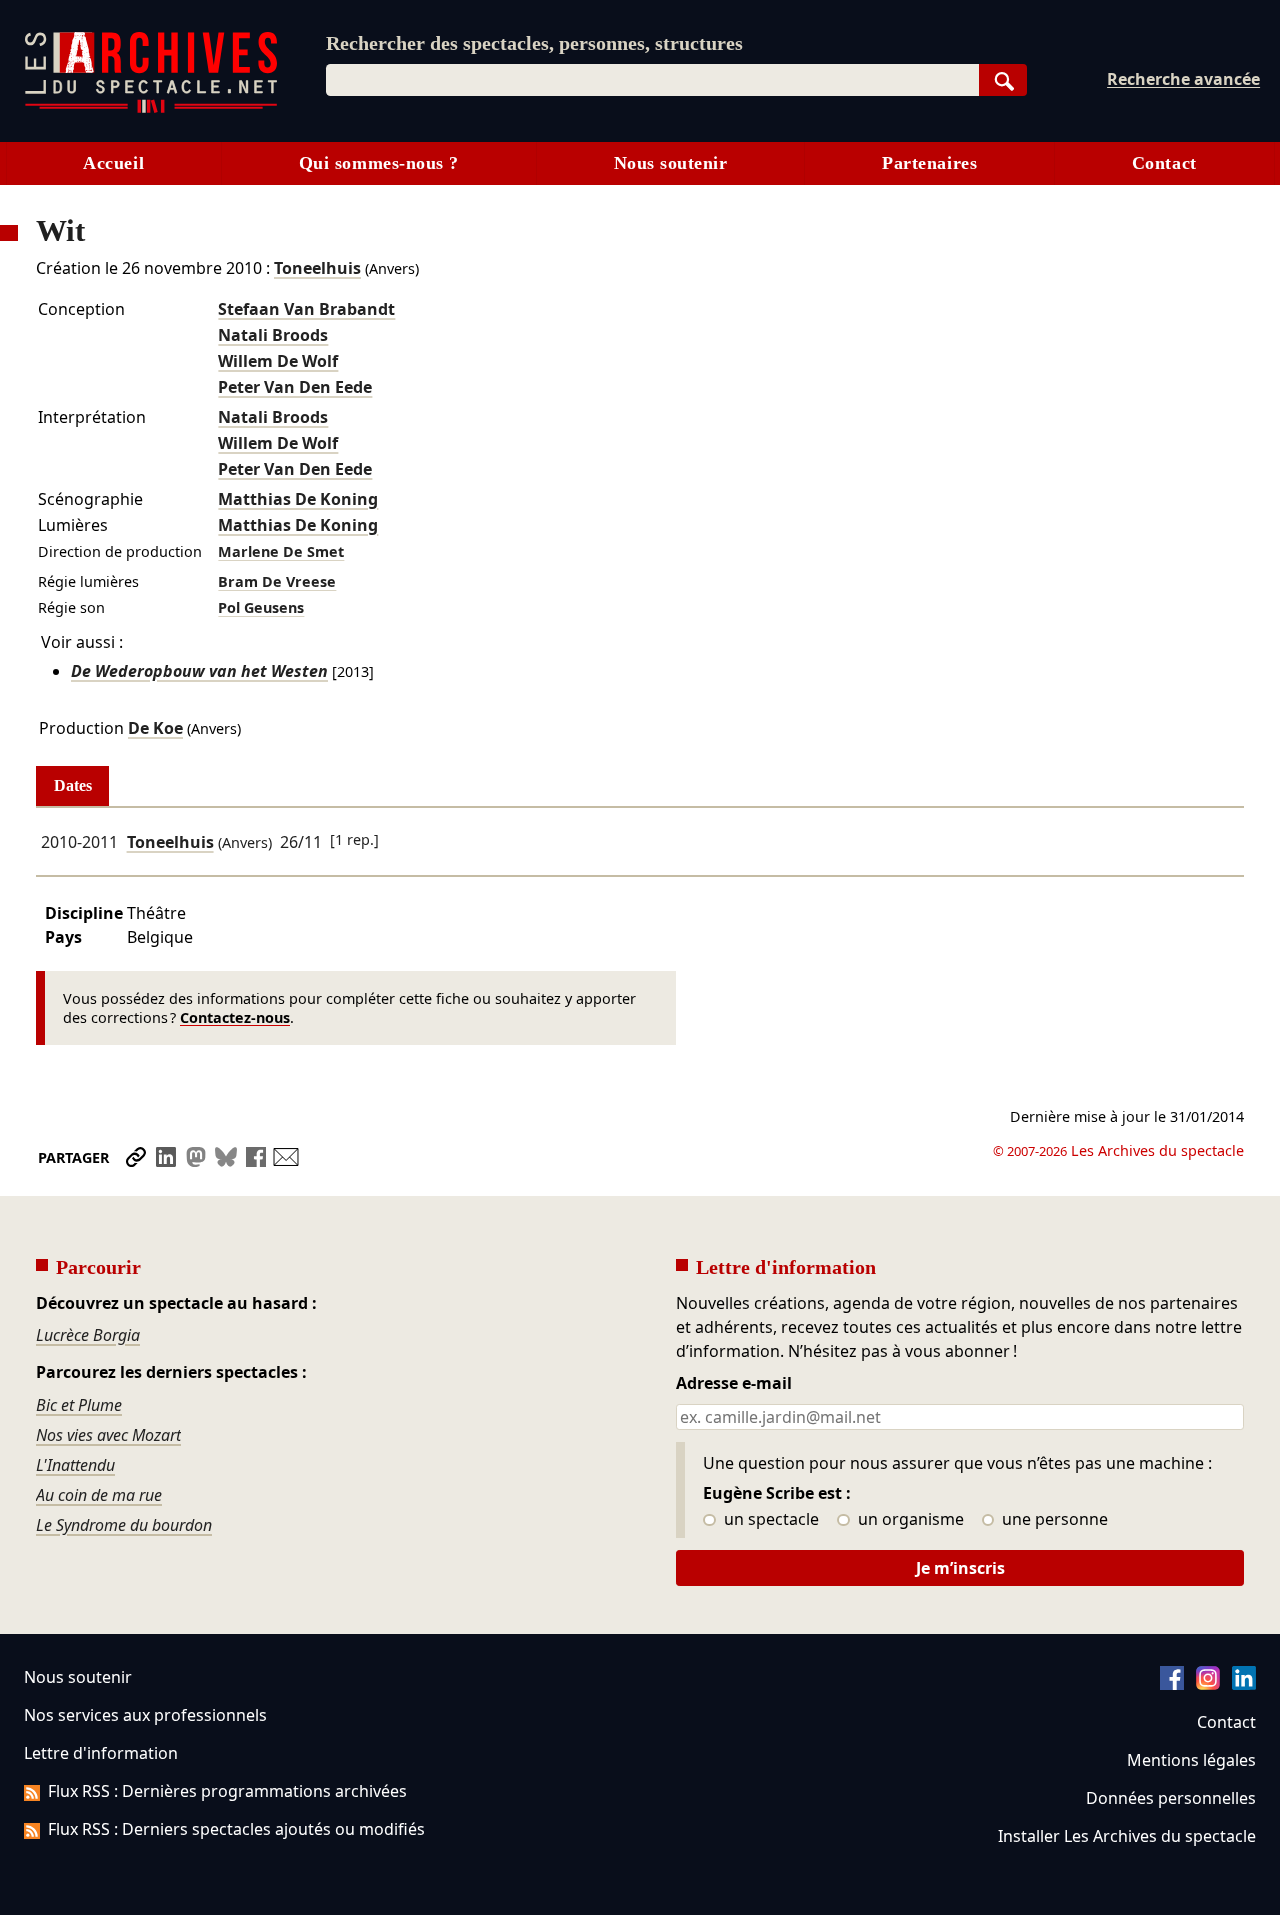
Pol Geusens (261, 607)
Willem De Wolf (278, 361)
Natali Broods (273, 335)
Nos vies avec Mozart (108, 1435)
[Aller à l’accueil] (151, 108)
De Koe (155, 728)
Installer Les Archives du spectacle (1127, 1836)
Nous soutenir (671, 163)
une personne (1053, 1520)
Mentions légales (1191, 1760)
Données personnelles (1171, 1798)
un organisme (909, 1520)
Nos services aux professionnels (145, 1715)
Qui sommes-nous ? (379, 163)
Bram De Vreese (277, 581)
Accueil (113, 163)
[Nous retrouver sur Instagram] (1208, 1684)
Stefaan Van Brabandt (306, 309)
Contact (1164, 163)
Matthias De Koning (298, 499)
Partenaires (929, 163)
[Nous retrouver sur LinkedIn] (1244, 1684)
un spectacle (769, 1520)
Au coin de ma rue (99, 1495)
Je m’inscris (960, 1568)
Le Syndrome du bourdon (124, 1525)
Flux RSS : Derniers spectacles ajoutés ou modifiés (236, 1829)
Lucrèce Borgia (88, 1335)
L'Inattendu (75, 1465)
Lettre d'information (101, 1753)
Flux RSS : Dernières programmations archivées (227, 1791)
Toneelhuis (317, 268)
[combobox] (652, 80)
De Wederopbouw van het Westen (199, 671)
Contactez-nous (235, 1017)
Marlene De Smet (281, 551)
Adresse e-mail (734, 1384)
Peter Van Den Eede (295, 387)
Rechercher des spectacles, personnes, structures (534, 43)
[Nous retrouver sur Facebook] (1172, 1684)
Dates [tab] (73, 785)
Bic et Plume (79, 1405)
